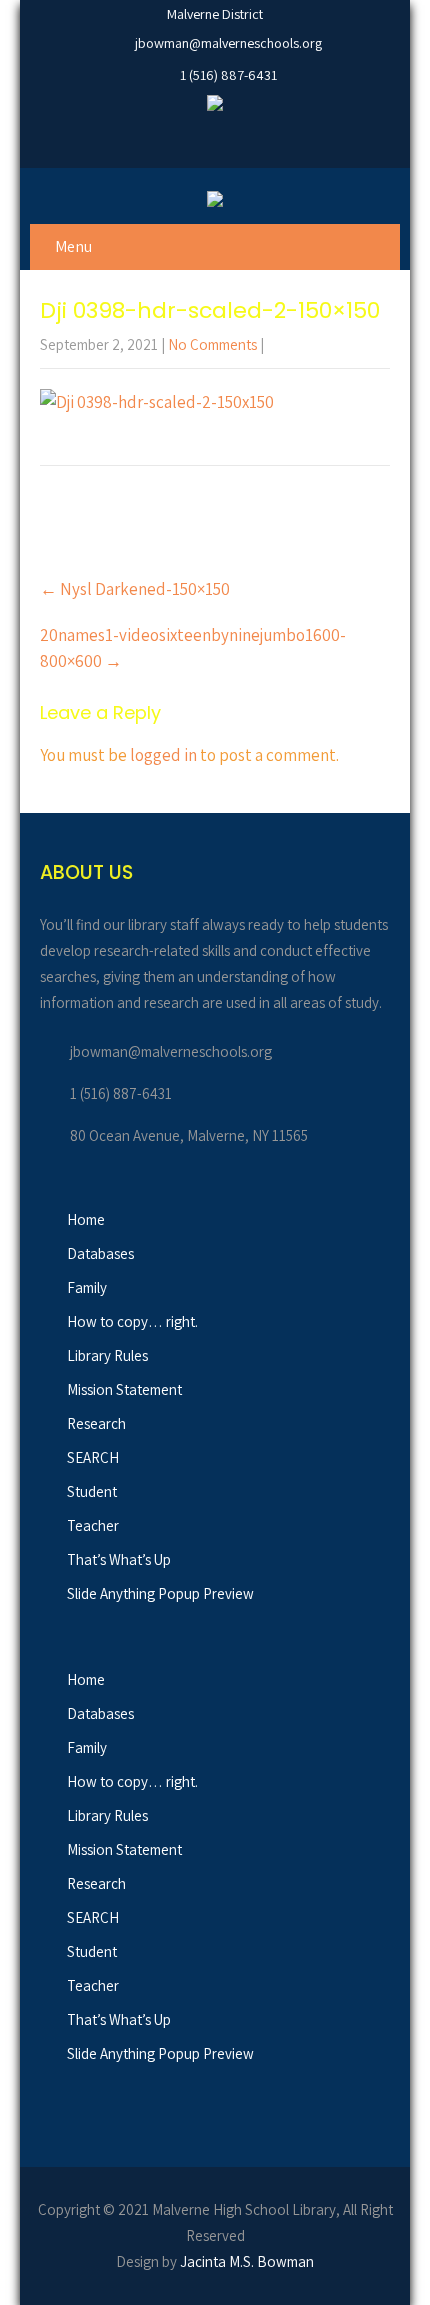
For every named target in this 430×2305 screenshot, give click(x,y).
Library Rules (107, 1355)
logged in (163, 755)
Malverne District (215, 14)
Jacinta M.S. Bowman (247, 2261)
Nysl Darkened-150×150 (135, 589)
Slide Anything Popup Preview (160, 1593)
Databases (100, 1253)
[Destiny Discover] (215, 106)
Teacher (93, 1525)
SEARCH (93, 1457)
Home (86, 1219)
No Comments (212, 344)
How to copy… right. (132, 1321)
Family (87, 1287)
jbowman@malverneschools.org (228, 43)
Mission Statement (124, 1389)
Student (92, 1491)
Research (96, 1423)
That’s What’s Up (119, 1559)
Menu (73, 246)
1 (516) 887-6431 (228, 75)
